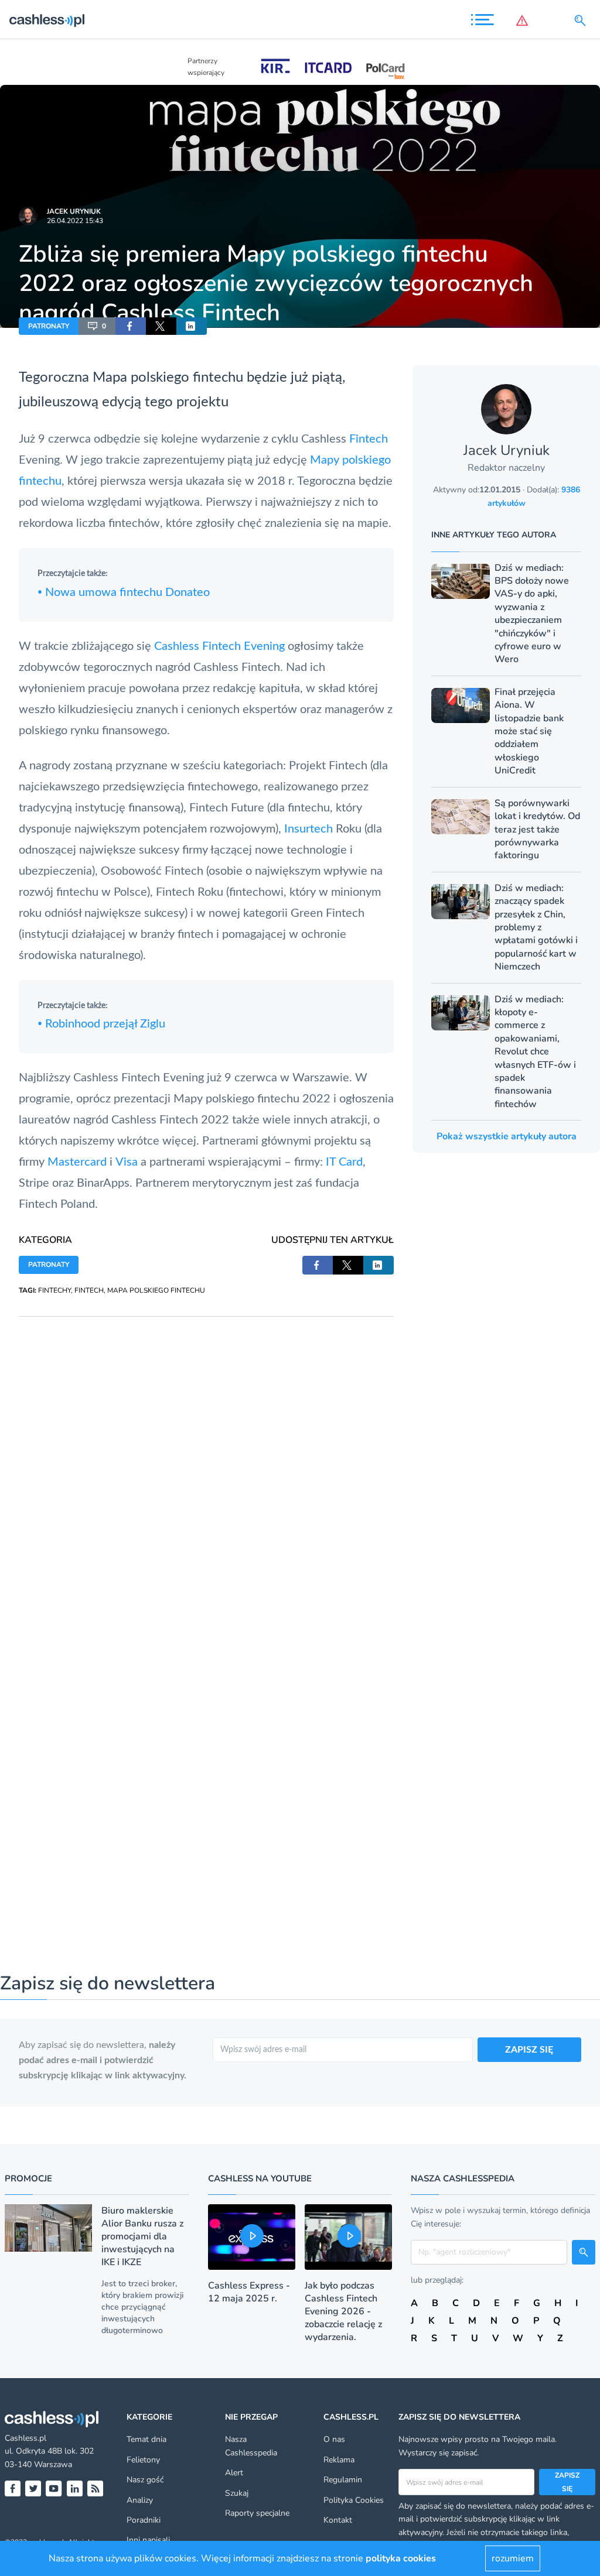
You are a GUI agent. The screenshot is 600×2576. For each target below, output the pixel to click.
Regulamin (343, 2480)
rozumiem (513, 2558)
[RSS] (95, 2488)
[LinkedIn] (75, 2488)
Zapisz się (567, 2482)
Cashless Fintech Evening (219, 646)
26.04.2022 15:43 (75, 221)
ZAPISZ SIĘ (529, 2050)
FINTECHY (54, 1290)
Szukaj (237, 2493)
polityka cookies (401, 2558)
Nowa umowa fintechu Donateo (124, 592)
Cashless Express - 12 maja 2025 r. (249, 2292)
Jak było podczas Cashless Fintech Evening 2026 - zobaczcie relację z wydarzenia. (343, 2311)
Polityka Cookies (354, 2500)
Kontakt (338, 2520)
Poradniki (144, 2520)
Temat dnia (146, 2439)
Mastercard (77, 1162)
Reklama (339, 2460)
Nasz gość (145, 2480)
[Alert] (524, 20)
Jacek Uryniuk (74, 211)
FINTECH (89, 1290)
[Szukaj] (582, 20)
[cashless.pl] (47, 20)
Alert (234, 2473)
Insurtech (308, 829)
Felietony (143, 2460)
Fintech (369, 439)
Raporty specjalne (257, 2513)
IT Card (344, 1162)
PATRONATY (49, 326)
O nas (334, 2439)
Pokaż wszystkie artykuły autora (507, 1136)
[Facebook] (13, 2488)
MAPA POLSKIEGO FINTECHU (156, 1290)
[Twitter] (33, 2488)
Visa (127, 1162)
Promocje (28, 2178)
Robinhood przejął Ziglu (101, 1024)
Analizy (140, 2500)
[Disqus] (206, 1463)
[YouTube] (54, 2488)
